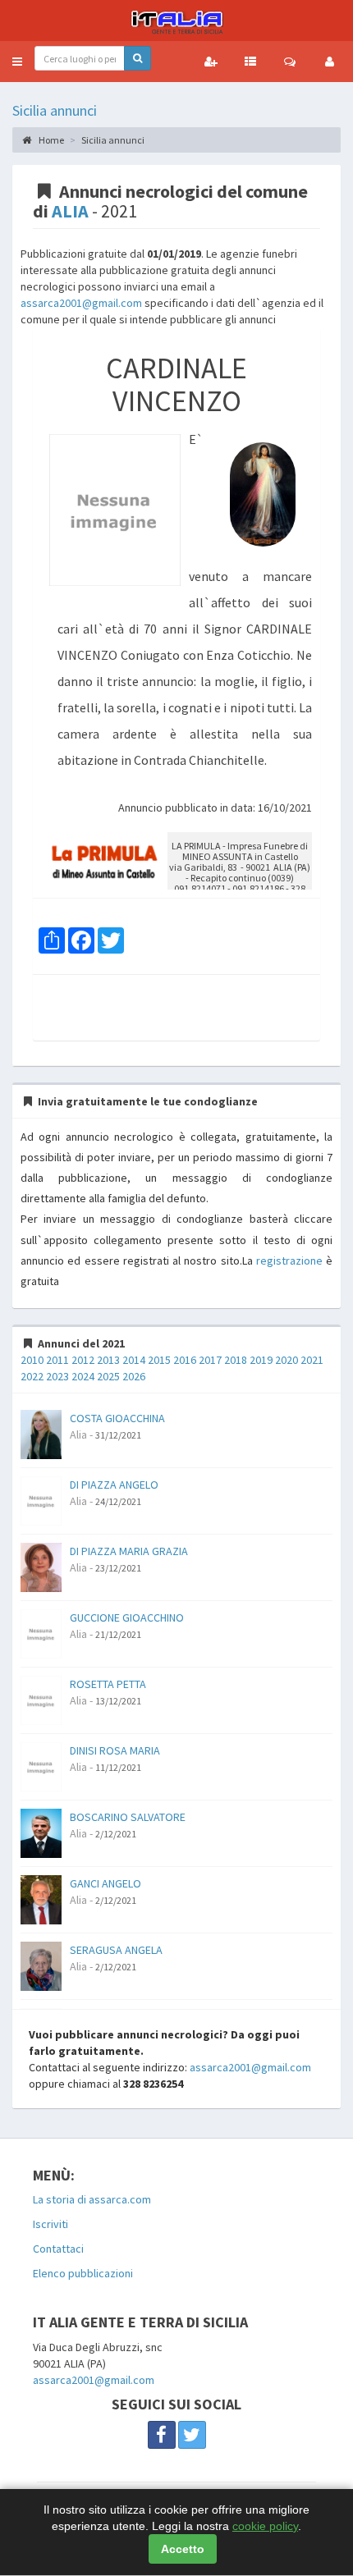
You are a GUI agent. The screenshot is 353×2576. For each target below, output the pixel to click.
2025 (108, 1376)
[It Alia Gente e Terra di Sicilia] (176, 21)
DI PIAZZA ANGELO (114, 1485)
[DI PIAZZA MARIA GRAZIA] (41, 1567)
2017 (210, 1360)
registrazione (289, 1261)
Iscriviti (50, 2224)
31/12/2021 (118, 1435)
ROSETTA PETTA (108, 1684)
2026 (134, 1376)
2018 (236, 1360)
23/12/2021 (118, 1568)
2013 (108, 1360)
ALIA (70, 211)
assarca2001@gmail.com (81, 303)
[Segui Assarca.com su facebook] (162, 2435)
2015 (159, 1360)
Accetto (183, 2549)
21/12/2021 (118, 1634)
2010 (32, 1360)
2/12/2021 (116, 1834)
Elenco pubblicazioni (83, 2273)
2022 (32, 1376)
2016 (185, 1360)
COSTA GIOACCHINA (117, 1418)
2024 (83, 1376)
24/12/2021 (118, 1501)
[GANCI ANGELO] (41, 1899)
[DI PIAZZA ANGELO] (41, 1500)
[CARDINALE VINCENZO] (115, 510)
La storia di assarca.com (92, 2199)
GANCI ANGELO (105, 1883)
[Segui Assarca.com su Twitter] (192, 2435)
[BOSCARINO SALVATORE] (41, 1832)
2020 (287, 1360)
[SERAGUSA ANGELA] (41, 1965)
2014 (134, 1360)
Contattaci (58, 2249)
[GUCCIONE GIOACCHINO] (41, 1633)
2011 (57, 1360)
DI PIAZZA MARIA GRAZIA (129, 1551)
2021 (312, 1360)
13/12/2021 (118, 1701)
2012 (83, 1360)
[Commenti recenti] (290, 62)
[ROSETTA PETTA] (41, 1700)
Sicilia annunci (55, 110)
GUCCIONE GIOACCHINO (127, 1617)
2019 (261, 1360)
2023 (57, 1376)
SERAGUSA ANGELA (116, 1950)
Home (50, 140)
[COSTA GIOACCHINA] (41, 1434)
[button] (17, 62)
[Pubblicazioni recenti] (250, 62)
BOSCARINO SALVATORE (128, 1817)
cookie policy (265, 2526)
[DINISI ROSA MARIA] (41, 1766)
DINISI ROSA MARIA (115, 1750)
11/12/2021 (118, 1767)
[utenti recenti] (211, 62)
